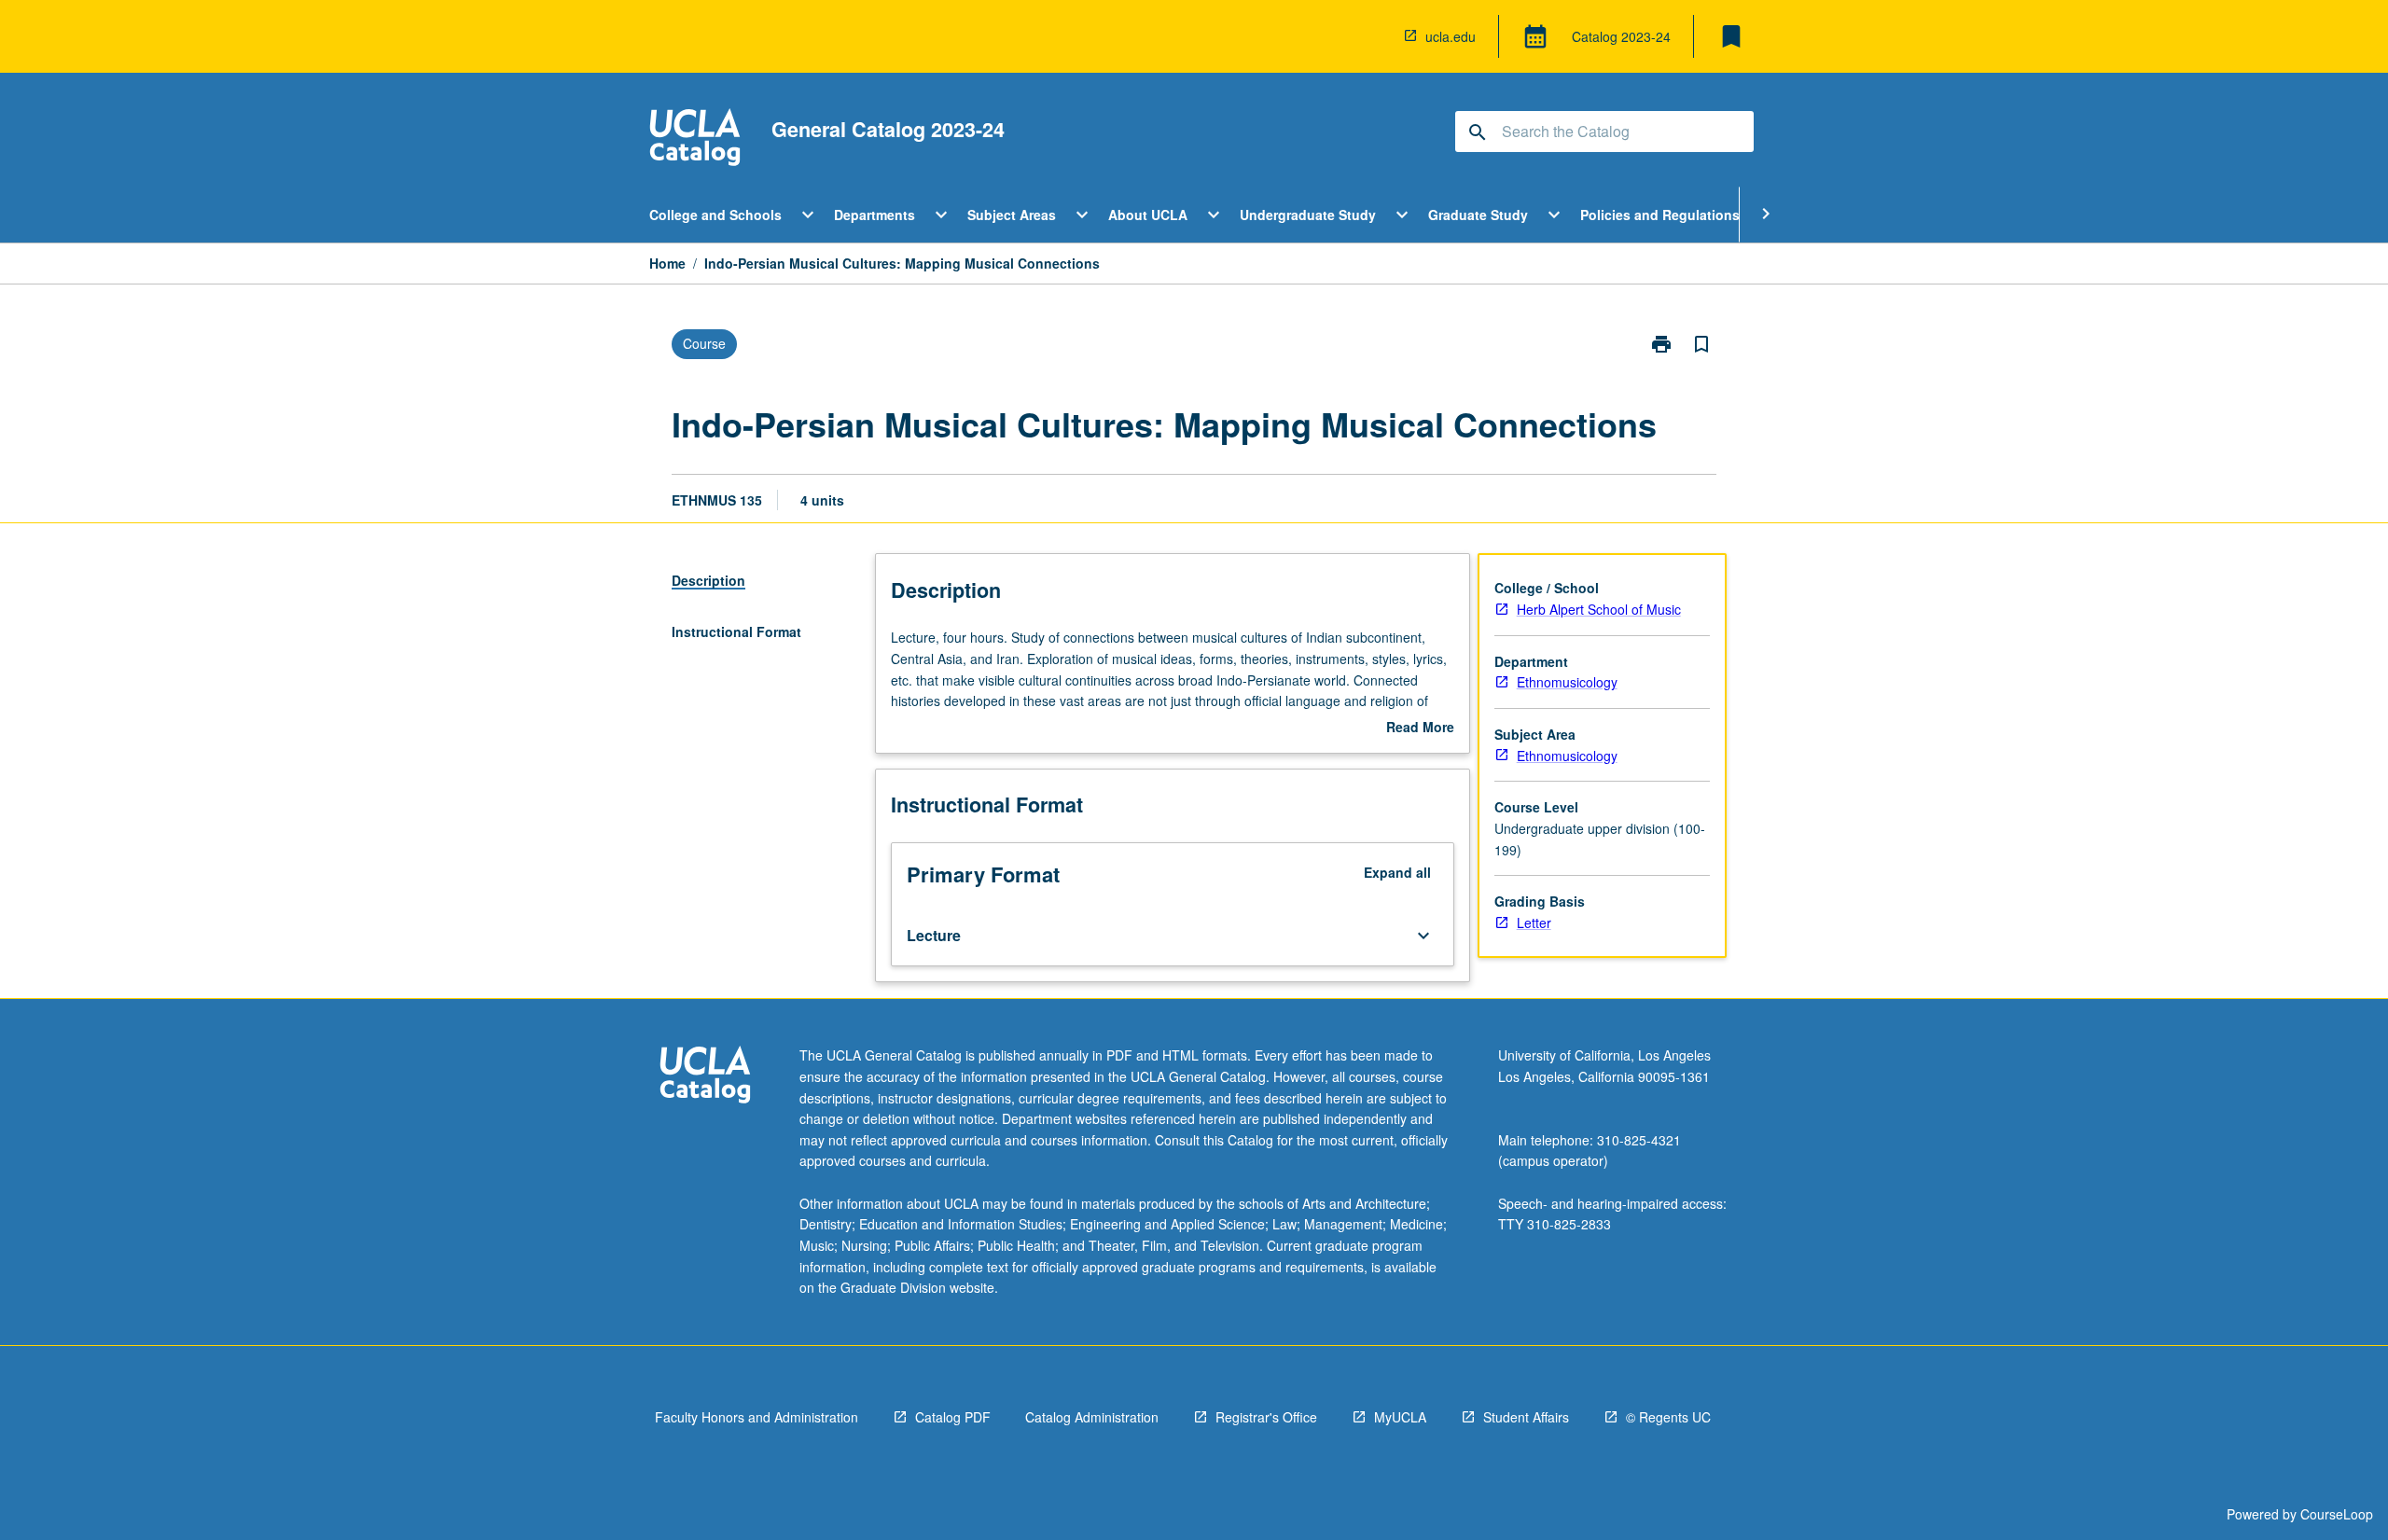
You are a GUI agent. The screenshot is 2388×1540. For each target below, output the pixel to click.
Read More (1420, 728)
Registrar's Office (1266, 1417)
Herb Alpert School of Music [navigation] (1599, 609)
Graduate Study (1478, 215)
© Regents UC (1668, 1417)
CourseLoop (2337, 1514)
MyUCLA (1400, 1417)
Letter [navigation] (1534, 923)
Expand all (1397, 872)
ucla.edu (1451, 36)
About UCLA (1148, 215)
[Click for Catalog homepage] (695, 139)
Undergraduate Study (1308, 215)
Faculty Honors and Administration (757, 1417)
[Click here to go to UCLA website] (705, 1077)
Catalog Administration (1092, 1417)
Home (667, 263)
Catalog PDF (953, 1417)
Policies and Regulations (1660, 215)
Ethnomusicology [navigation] (1567, 682)
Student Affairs (1526, 1417)
